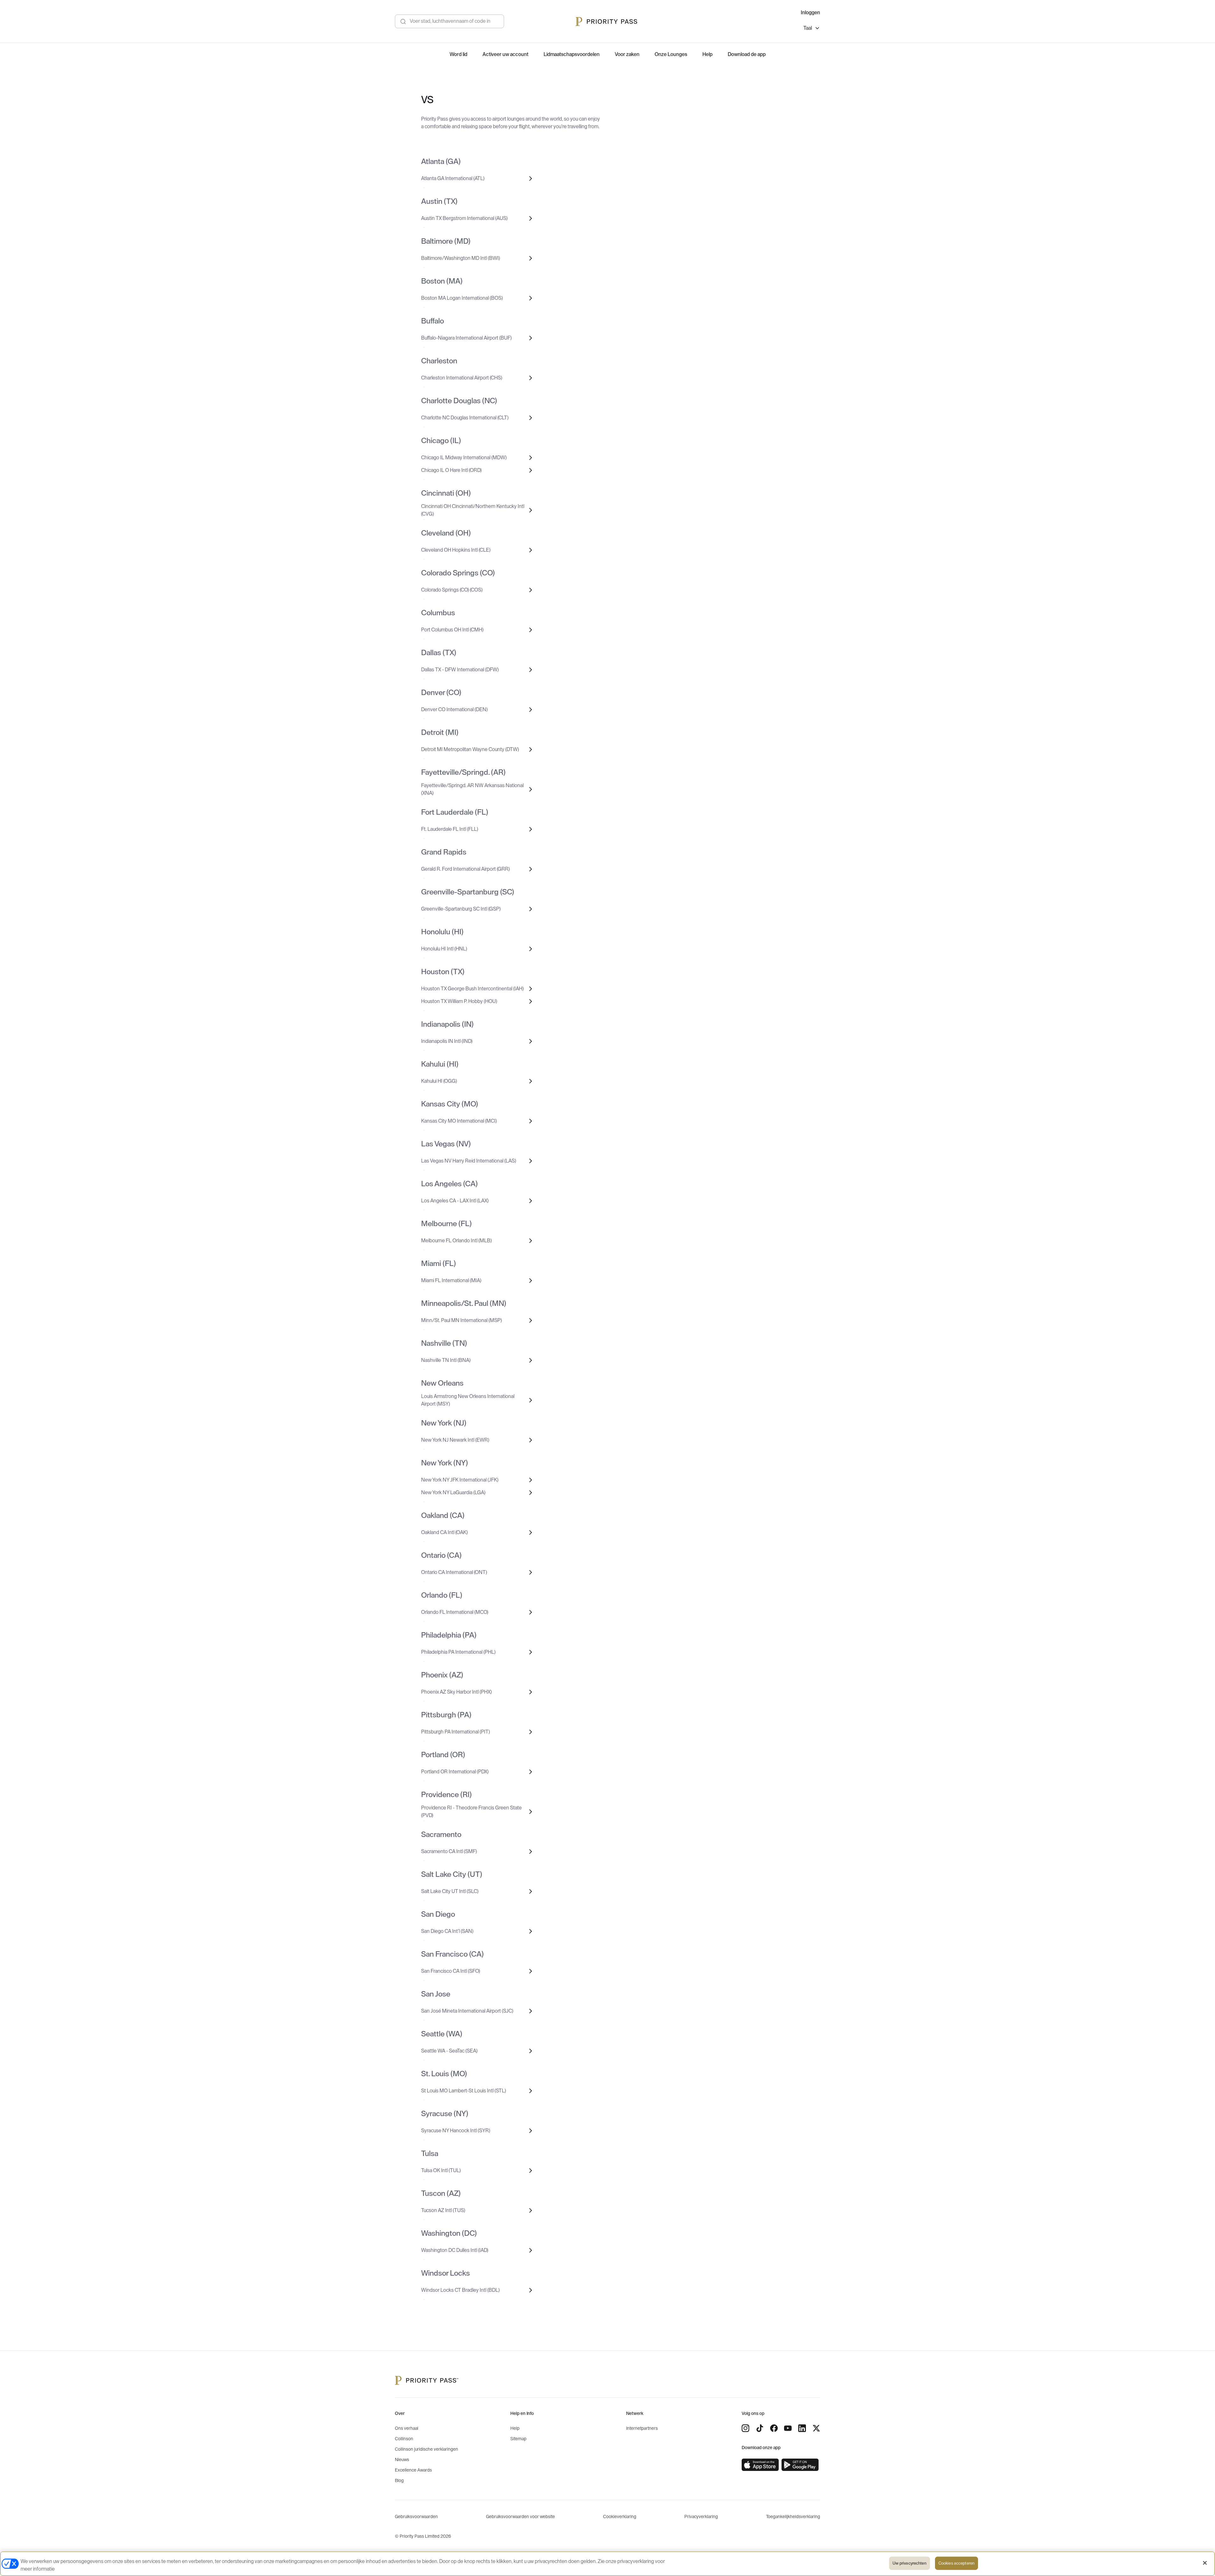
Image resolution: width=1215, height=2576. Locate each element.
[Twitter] (816, 2428)
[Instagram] (745, 2428)
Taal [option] (808, 28)
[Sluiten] (1205, 2563)
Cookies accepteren (956, 2563)
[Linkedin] (802, 2428)
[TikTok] (760, 2428)
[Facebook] (774, 2428)
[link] (760, 2465)
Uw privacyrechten (910, 2563)
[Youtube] (788, 2428)
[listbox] (812, 29)
